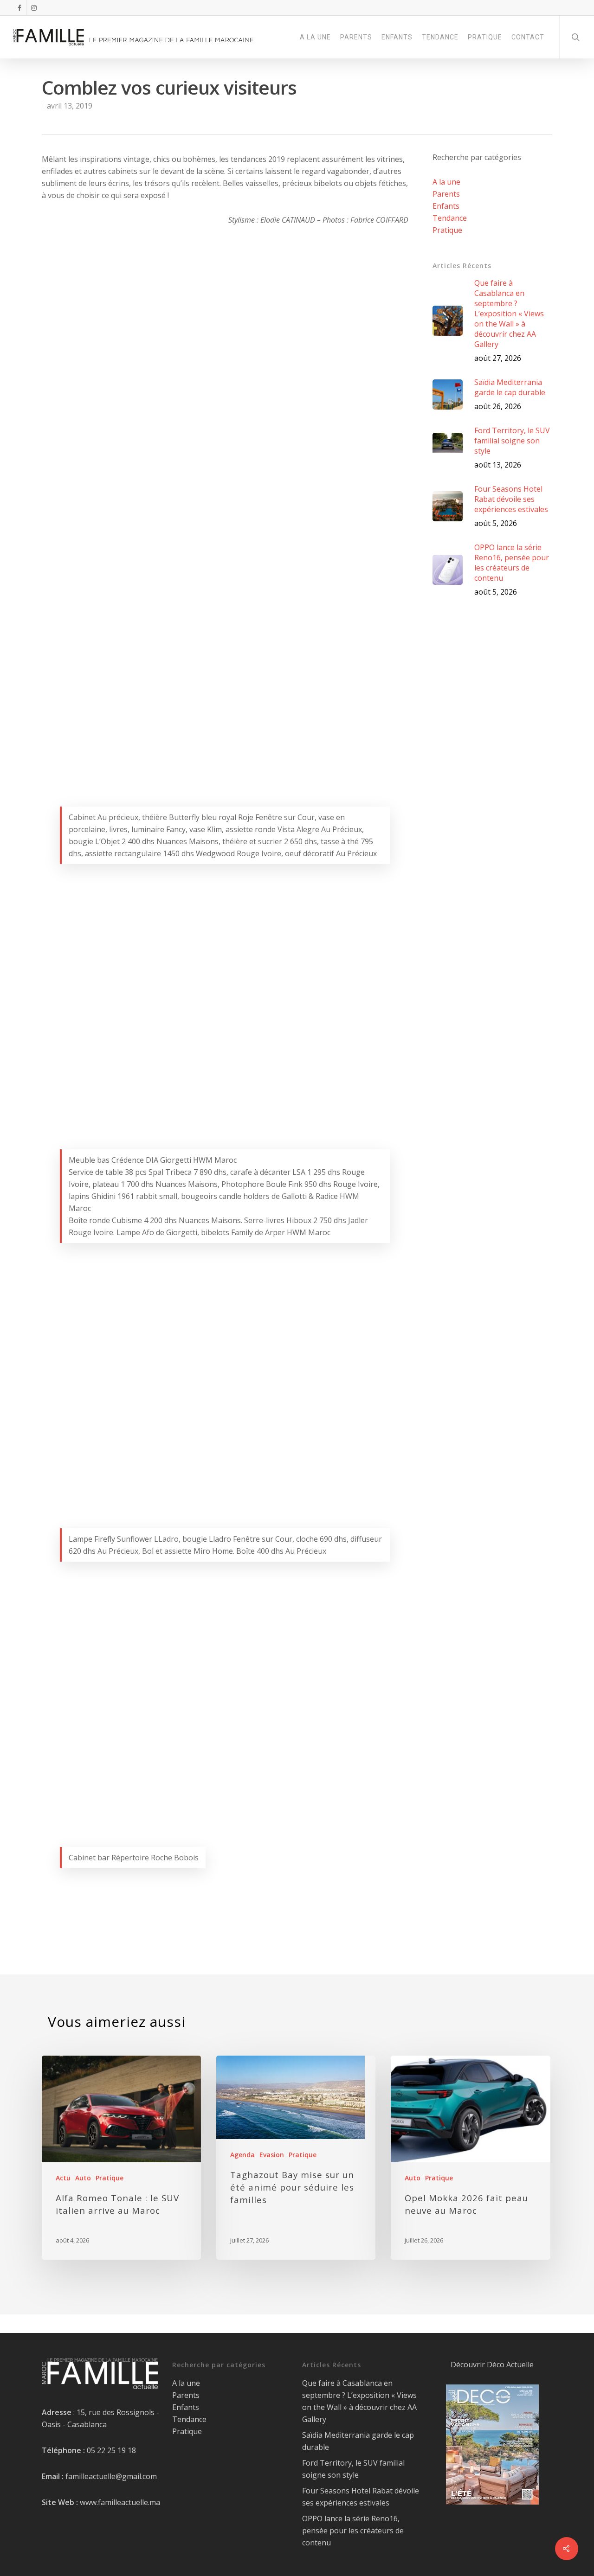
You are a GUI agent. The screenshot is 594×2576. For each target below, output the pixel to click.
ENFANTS (397, 37)
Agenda (242, 2155)
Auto (83, 2178)
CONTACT (528, 37)
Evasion (272, 2155)
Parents (446, 194)
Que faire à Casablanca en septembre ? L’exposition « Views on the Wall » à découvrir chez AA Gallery (359, 2401)
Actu (63, 2178)
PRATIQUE (485, 37)
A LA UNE (315, 37)
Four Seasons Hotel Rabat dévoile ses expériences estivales (361, 2497)
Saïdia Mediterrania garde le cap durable (358, 2441)
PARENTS (356, 37)
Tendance (450, 218)
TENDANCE (440, 37)
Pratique (447, 230)
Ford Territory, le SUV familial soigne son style (353, 2469)
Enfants (446, 206)
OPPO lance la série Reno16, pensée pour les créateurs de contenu (353, 2531)
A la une (446, 182)
